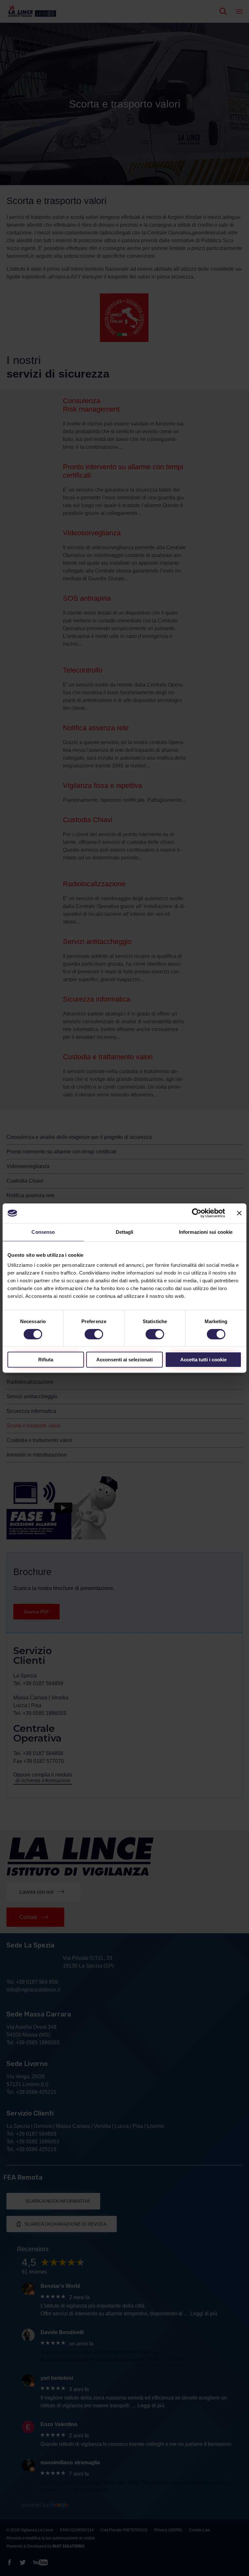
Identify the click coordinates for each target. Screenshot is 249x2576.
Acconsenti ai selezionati (124, 1360)
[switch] (94, 1334)
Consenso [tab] (43, 1232)
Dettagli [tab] (125, 1232)
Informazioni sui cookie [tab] (206, 1232)
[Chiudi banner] (239, 1213)
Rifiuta (46, 1360)
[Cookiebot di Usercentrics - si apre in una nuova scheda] (197, 1213)
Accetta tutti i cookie (203, 1360)
